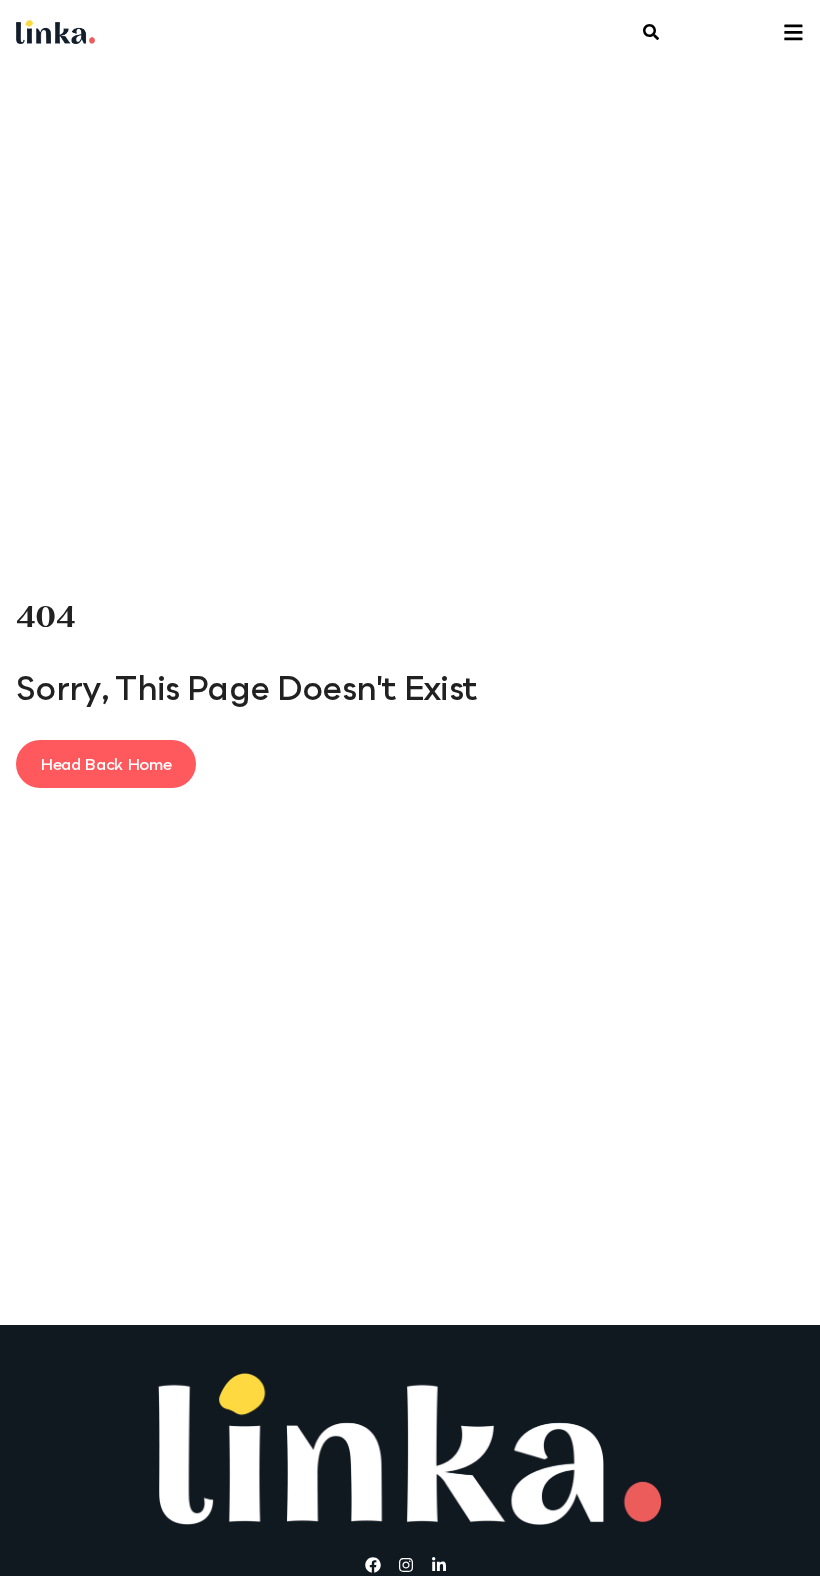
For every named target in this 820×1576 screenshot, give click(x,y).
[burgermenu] (651, 34)
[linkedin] (443, 1565)
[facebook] (377, 1565)
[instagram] (410, 1565)
